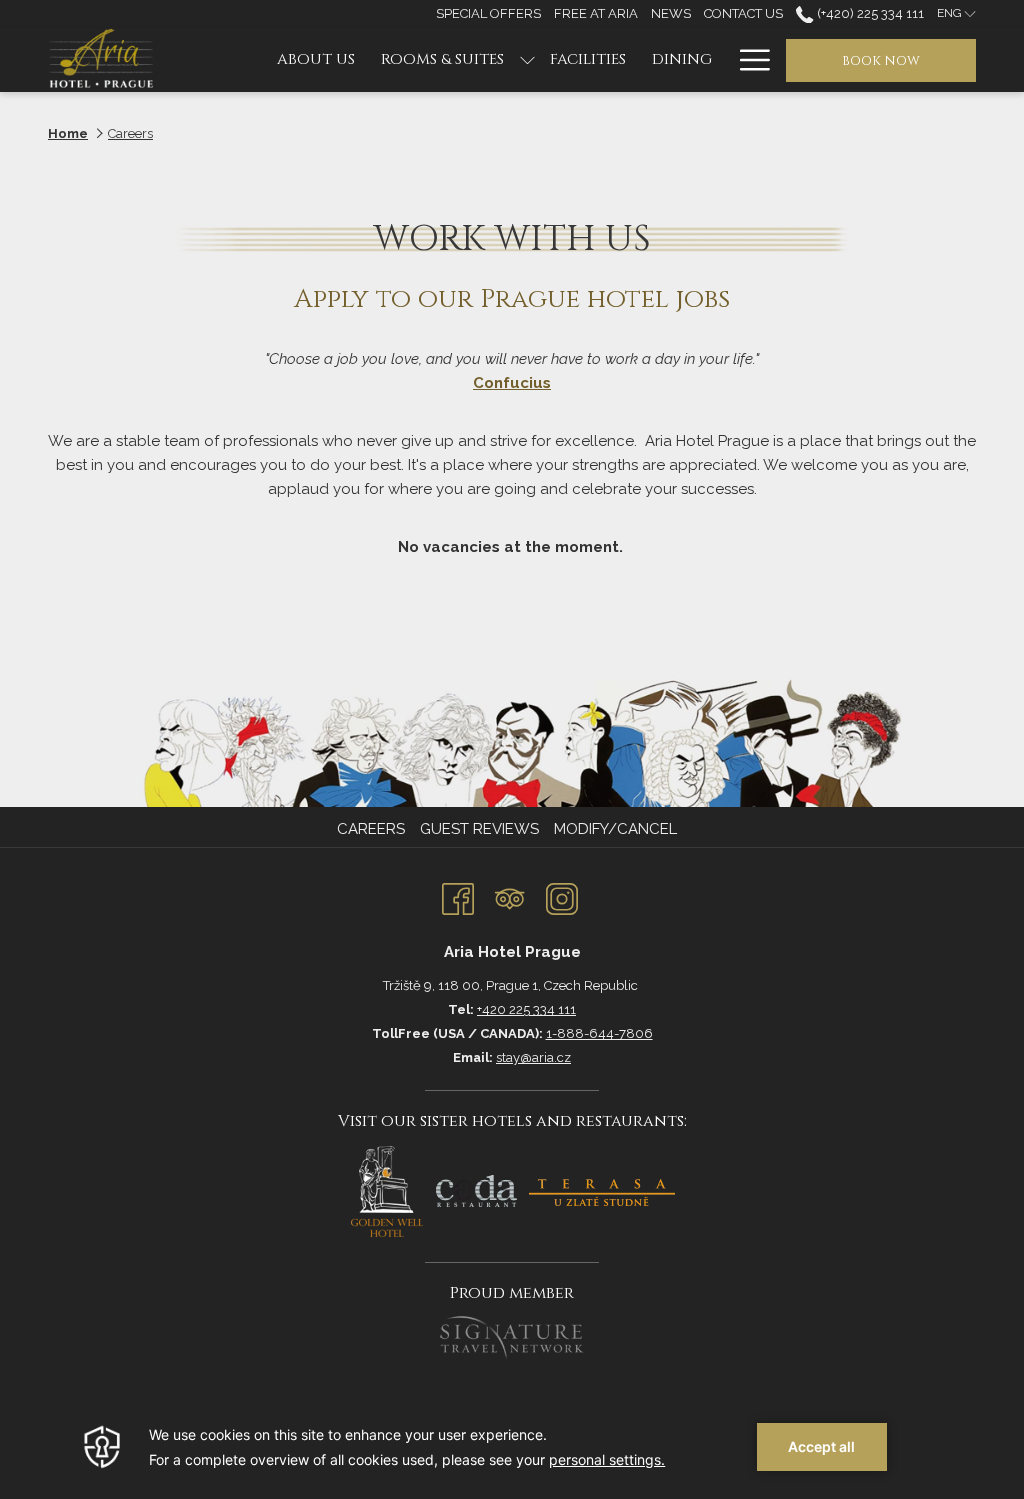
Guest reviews (479, 829)
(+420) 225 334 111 (869, 13)
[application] (512, 1447)
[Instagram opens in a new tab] (562, 896)
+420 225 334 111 (526, 1009)
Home (68, 133)
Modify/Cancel (615, 829)
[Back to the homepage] (104, 60)
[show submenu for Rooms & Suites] (527, 60)
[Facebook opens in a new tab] (458, 896)
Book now (881, 61)
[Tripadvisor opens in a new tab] (510, 896)
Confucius (512, 383)
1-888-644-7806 (599, 1033)
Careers (371, 829)
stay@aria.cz (533, 1057)
